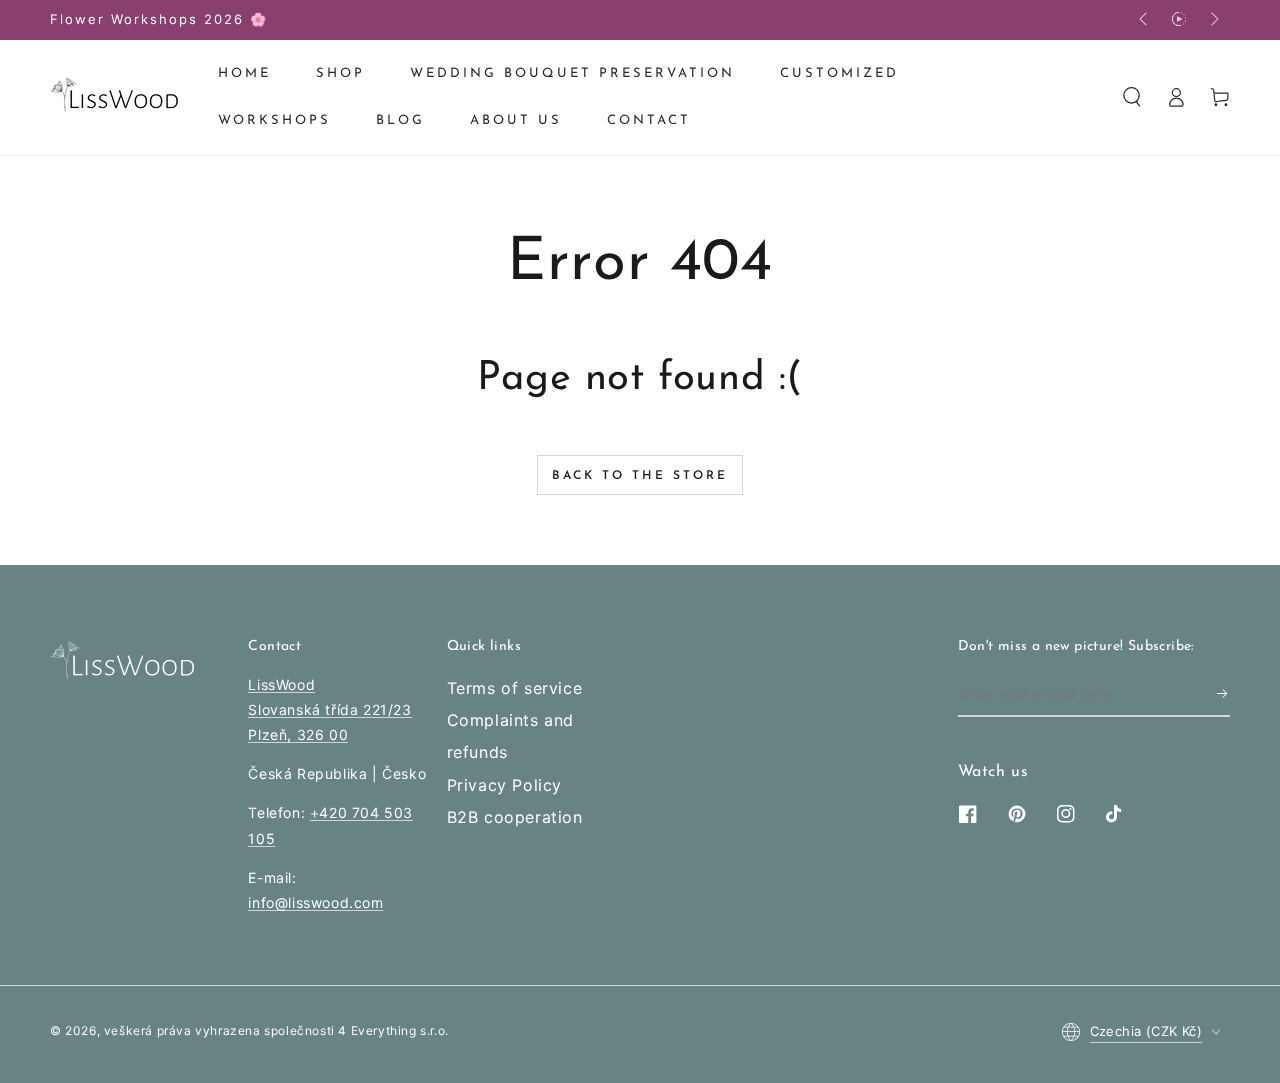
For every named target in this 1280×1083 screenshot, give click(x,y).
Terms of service (515, 688)
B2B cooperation (515, 817)
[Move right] (1213, 20)
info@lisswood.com (315, 902)
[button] (1132, 97)
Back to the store (640, 476)
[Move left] (1145, 20)
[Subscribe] (1223, 694)
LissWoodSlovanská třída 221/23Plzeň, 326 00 (329, 709)
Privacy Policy (504, 785)
